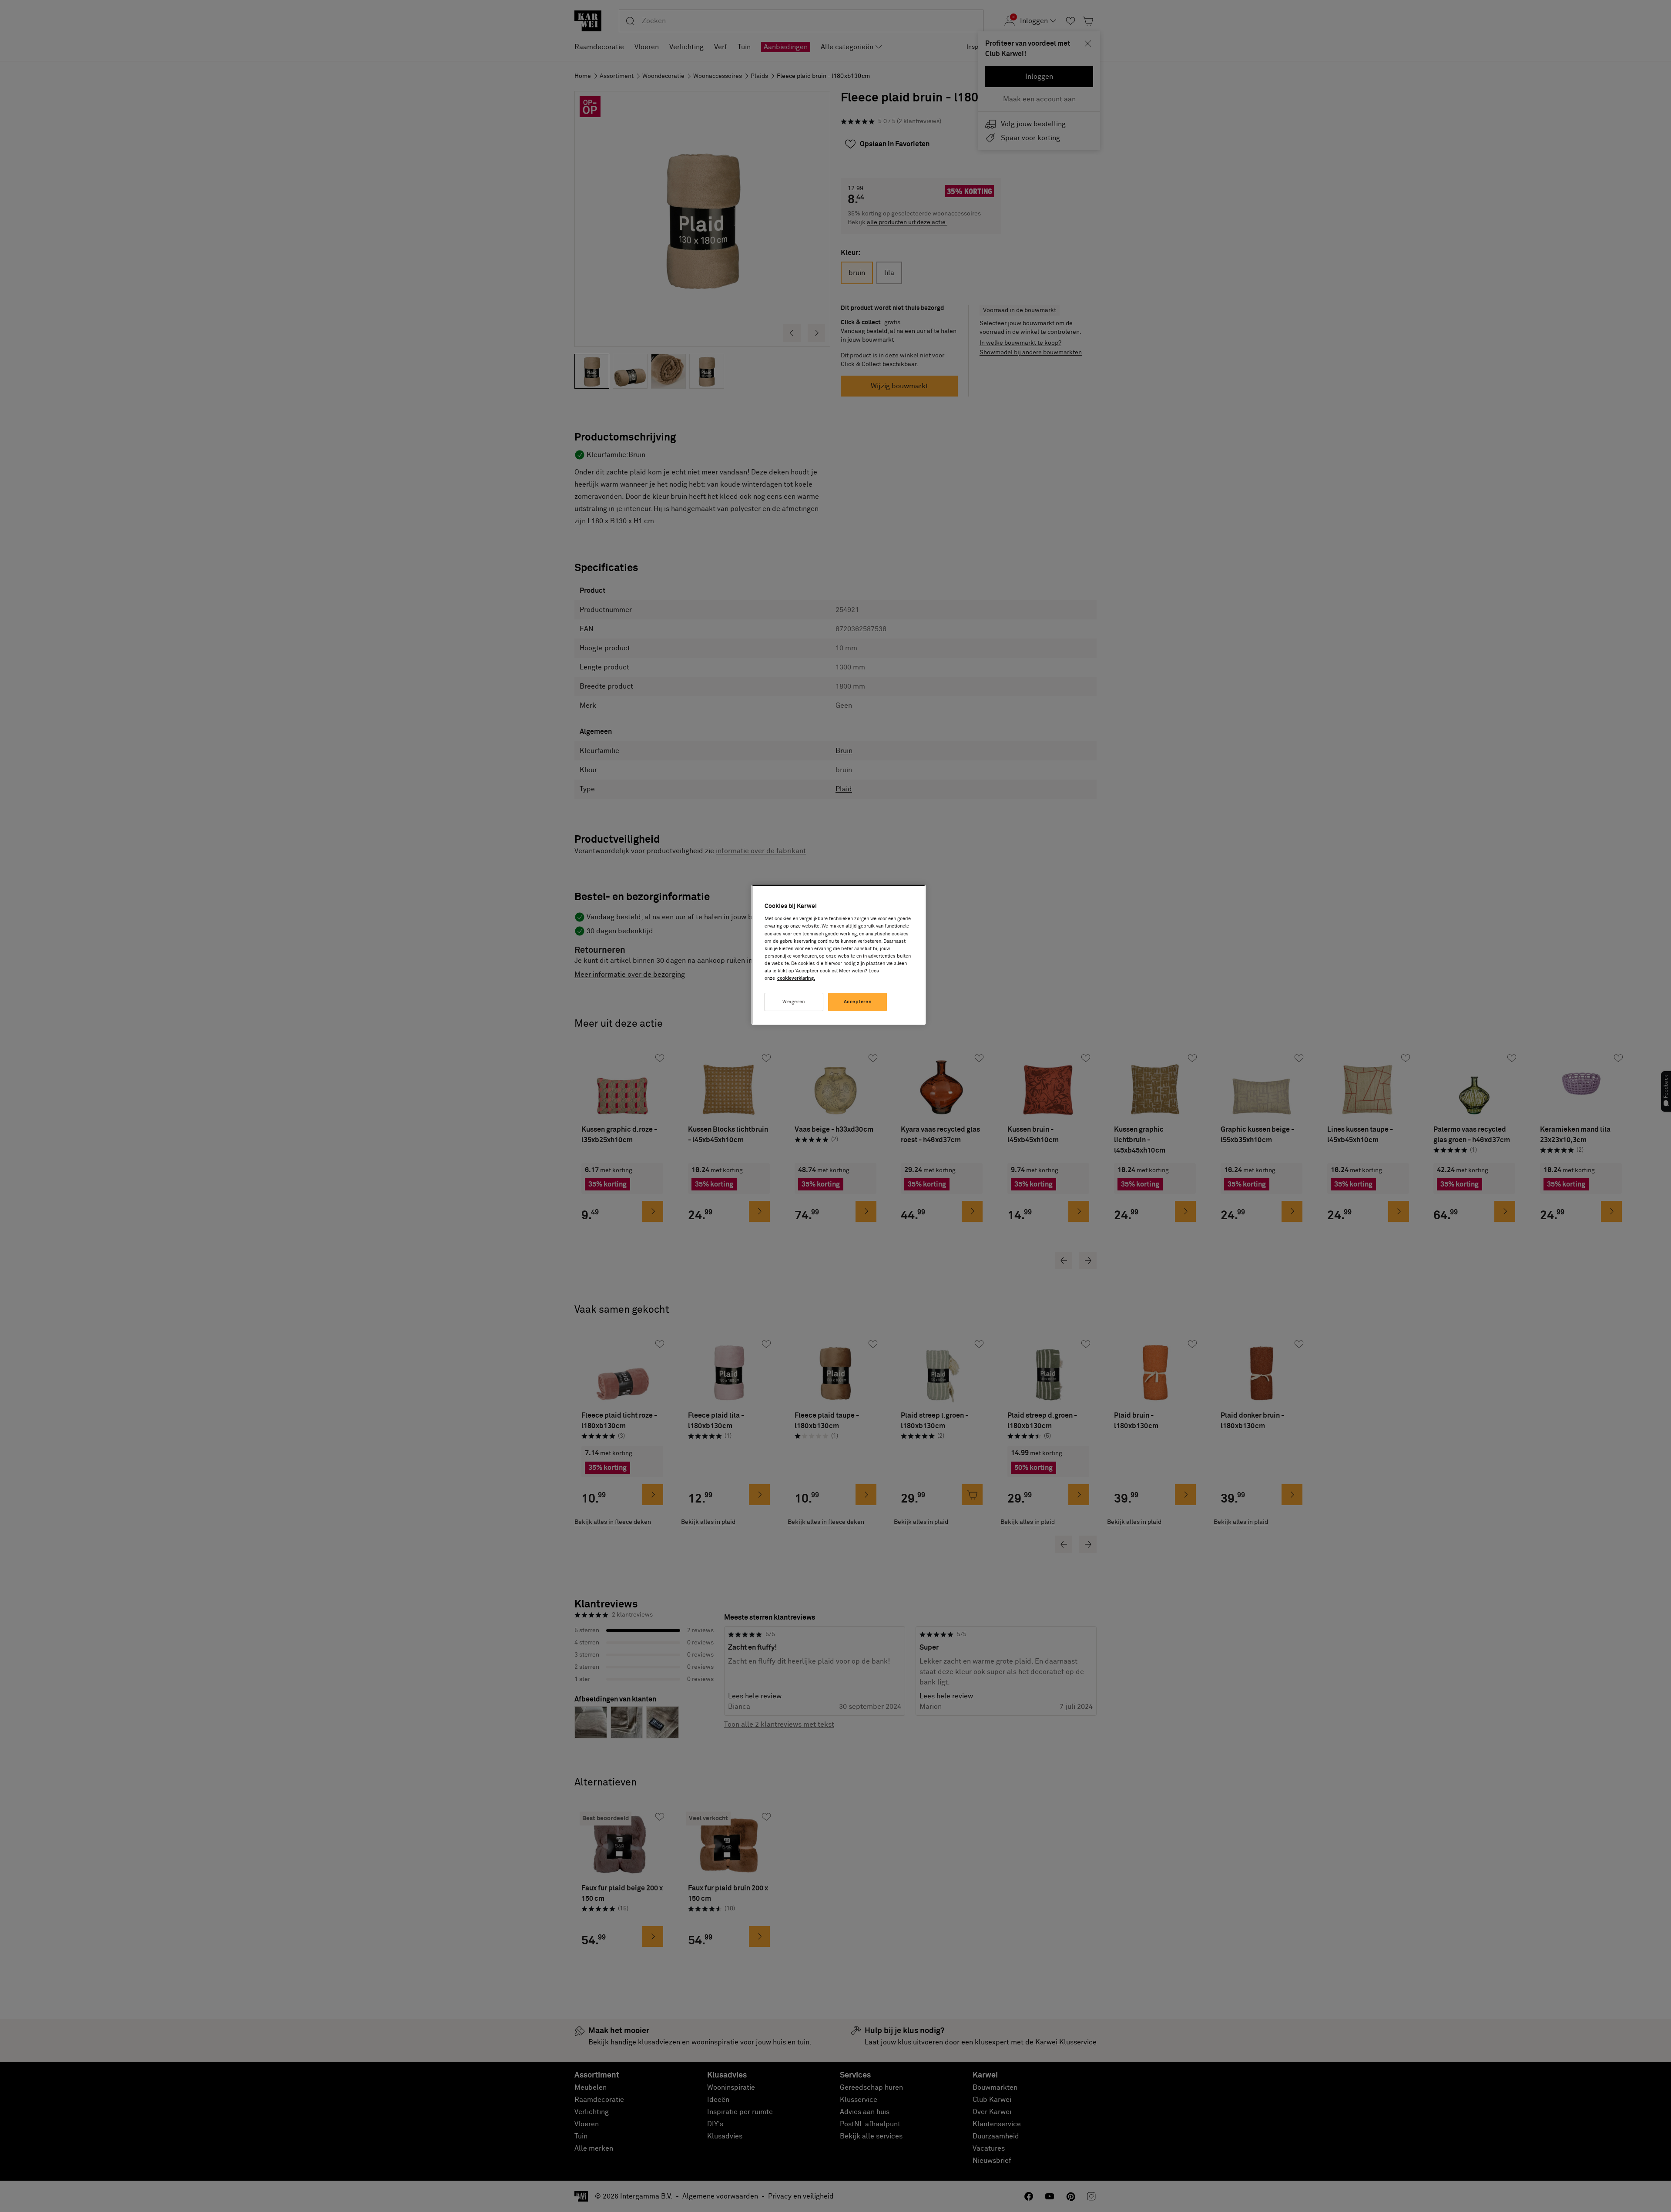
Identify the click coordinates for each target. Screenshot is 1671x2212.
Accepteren (858, 1002)
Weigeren (794, 1002)
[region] (839, 955)
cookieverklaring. (796, 978)
